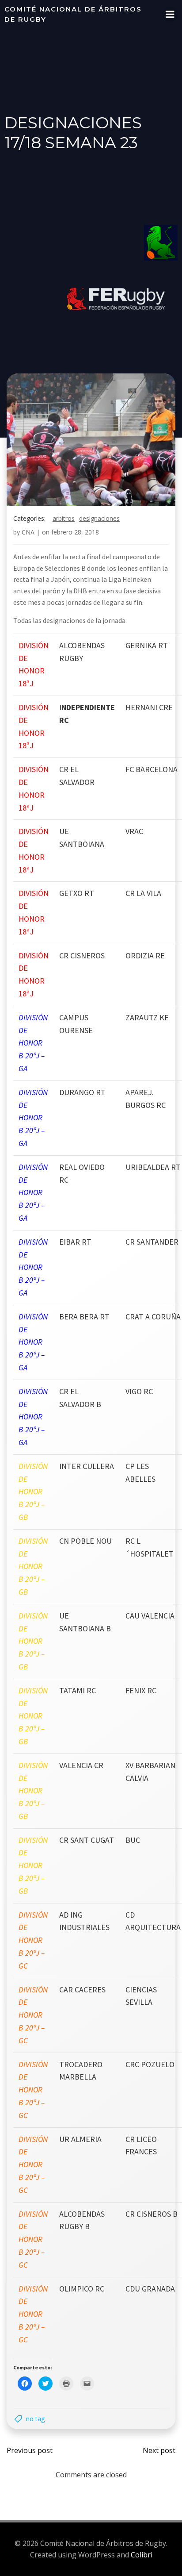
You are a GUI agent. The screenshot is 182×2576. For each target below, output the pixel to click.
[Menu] (170, 15)
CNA (28, 532)
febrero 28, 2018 (75, 532)
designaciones (99, 518)
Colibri (142, 2555)
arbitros (64, 518)
